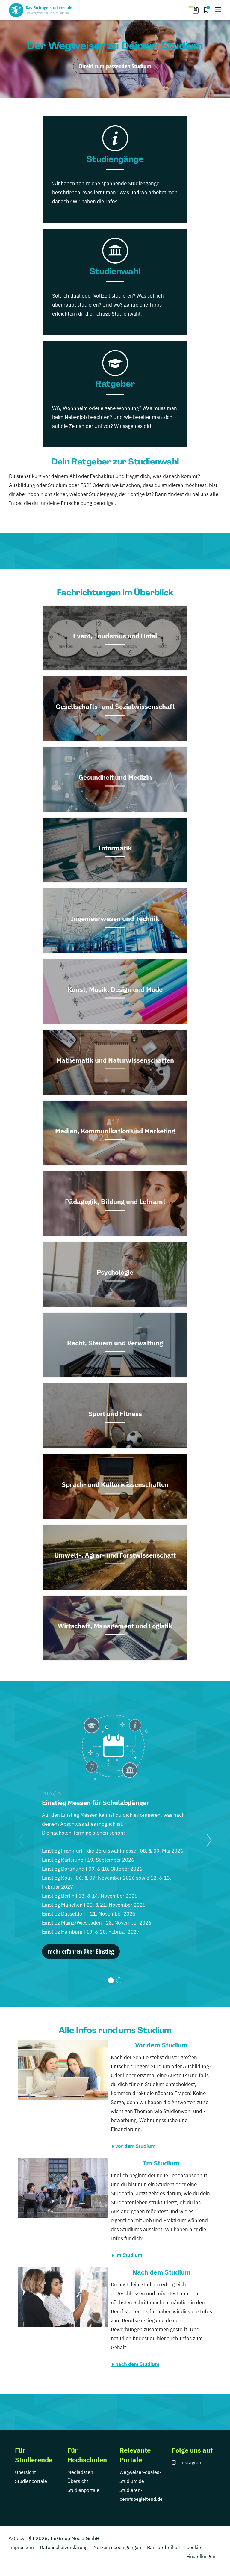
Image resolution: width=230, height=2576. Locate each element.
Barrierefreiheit (164, 2547)
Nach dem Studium (162, 2272)
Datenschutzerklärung (64, 2547)
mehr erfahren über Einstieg (81, 1951)
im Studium (129, 2255)
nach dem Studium (137, 2364)
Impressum (21, 2547)
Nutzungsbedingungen (117, 2547)
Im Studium (161, 2163)
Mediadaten (80, 2472)
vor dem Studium (135, 2146)
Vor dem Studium (161, 2045)
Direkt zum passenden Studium (115, 66)
